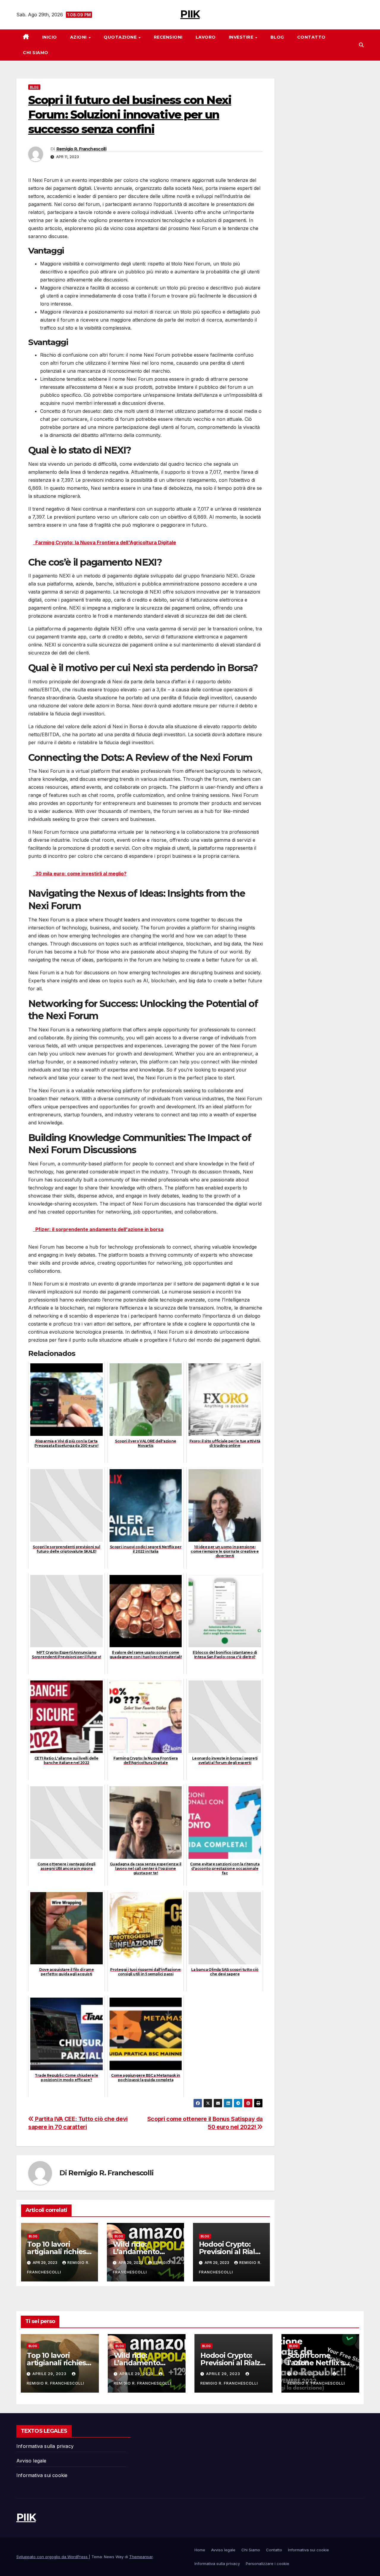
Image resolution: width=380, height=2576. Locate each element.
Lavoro (206, 37)
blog (34, 87)
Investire (242, 37)
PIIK (190, 14)
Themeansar (141, 2557)
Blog (277, 37)
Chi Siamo (36, 53)
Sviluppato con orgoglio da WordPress (53, 2557)
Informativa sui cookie (42, 2475)
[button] (361, 45)
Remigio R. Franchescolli (81, 149)
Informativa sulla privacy (45, 2446)
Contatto (311, 37)
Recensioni (168, 37)
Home (200, 2550)
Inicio (50, 37)
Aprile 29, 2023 (50, 2374)
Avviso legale (31, 2461)
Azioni (79, 37)
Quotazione (121, 37)
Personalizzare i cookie (267, 2564)
